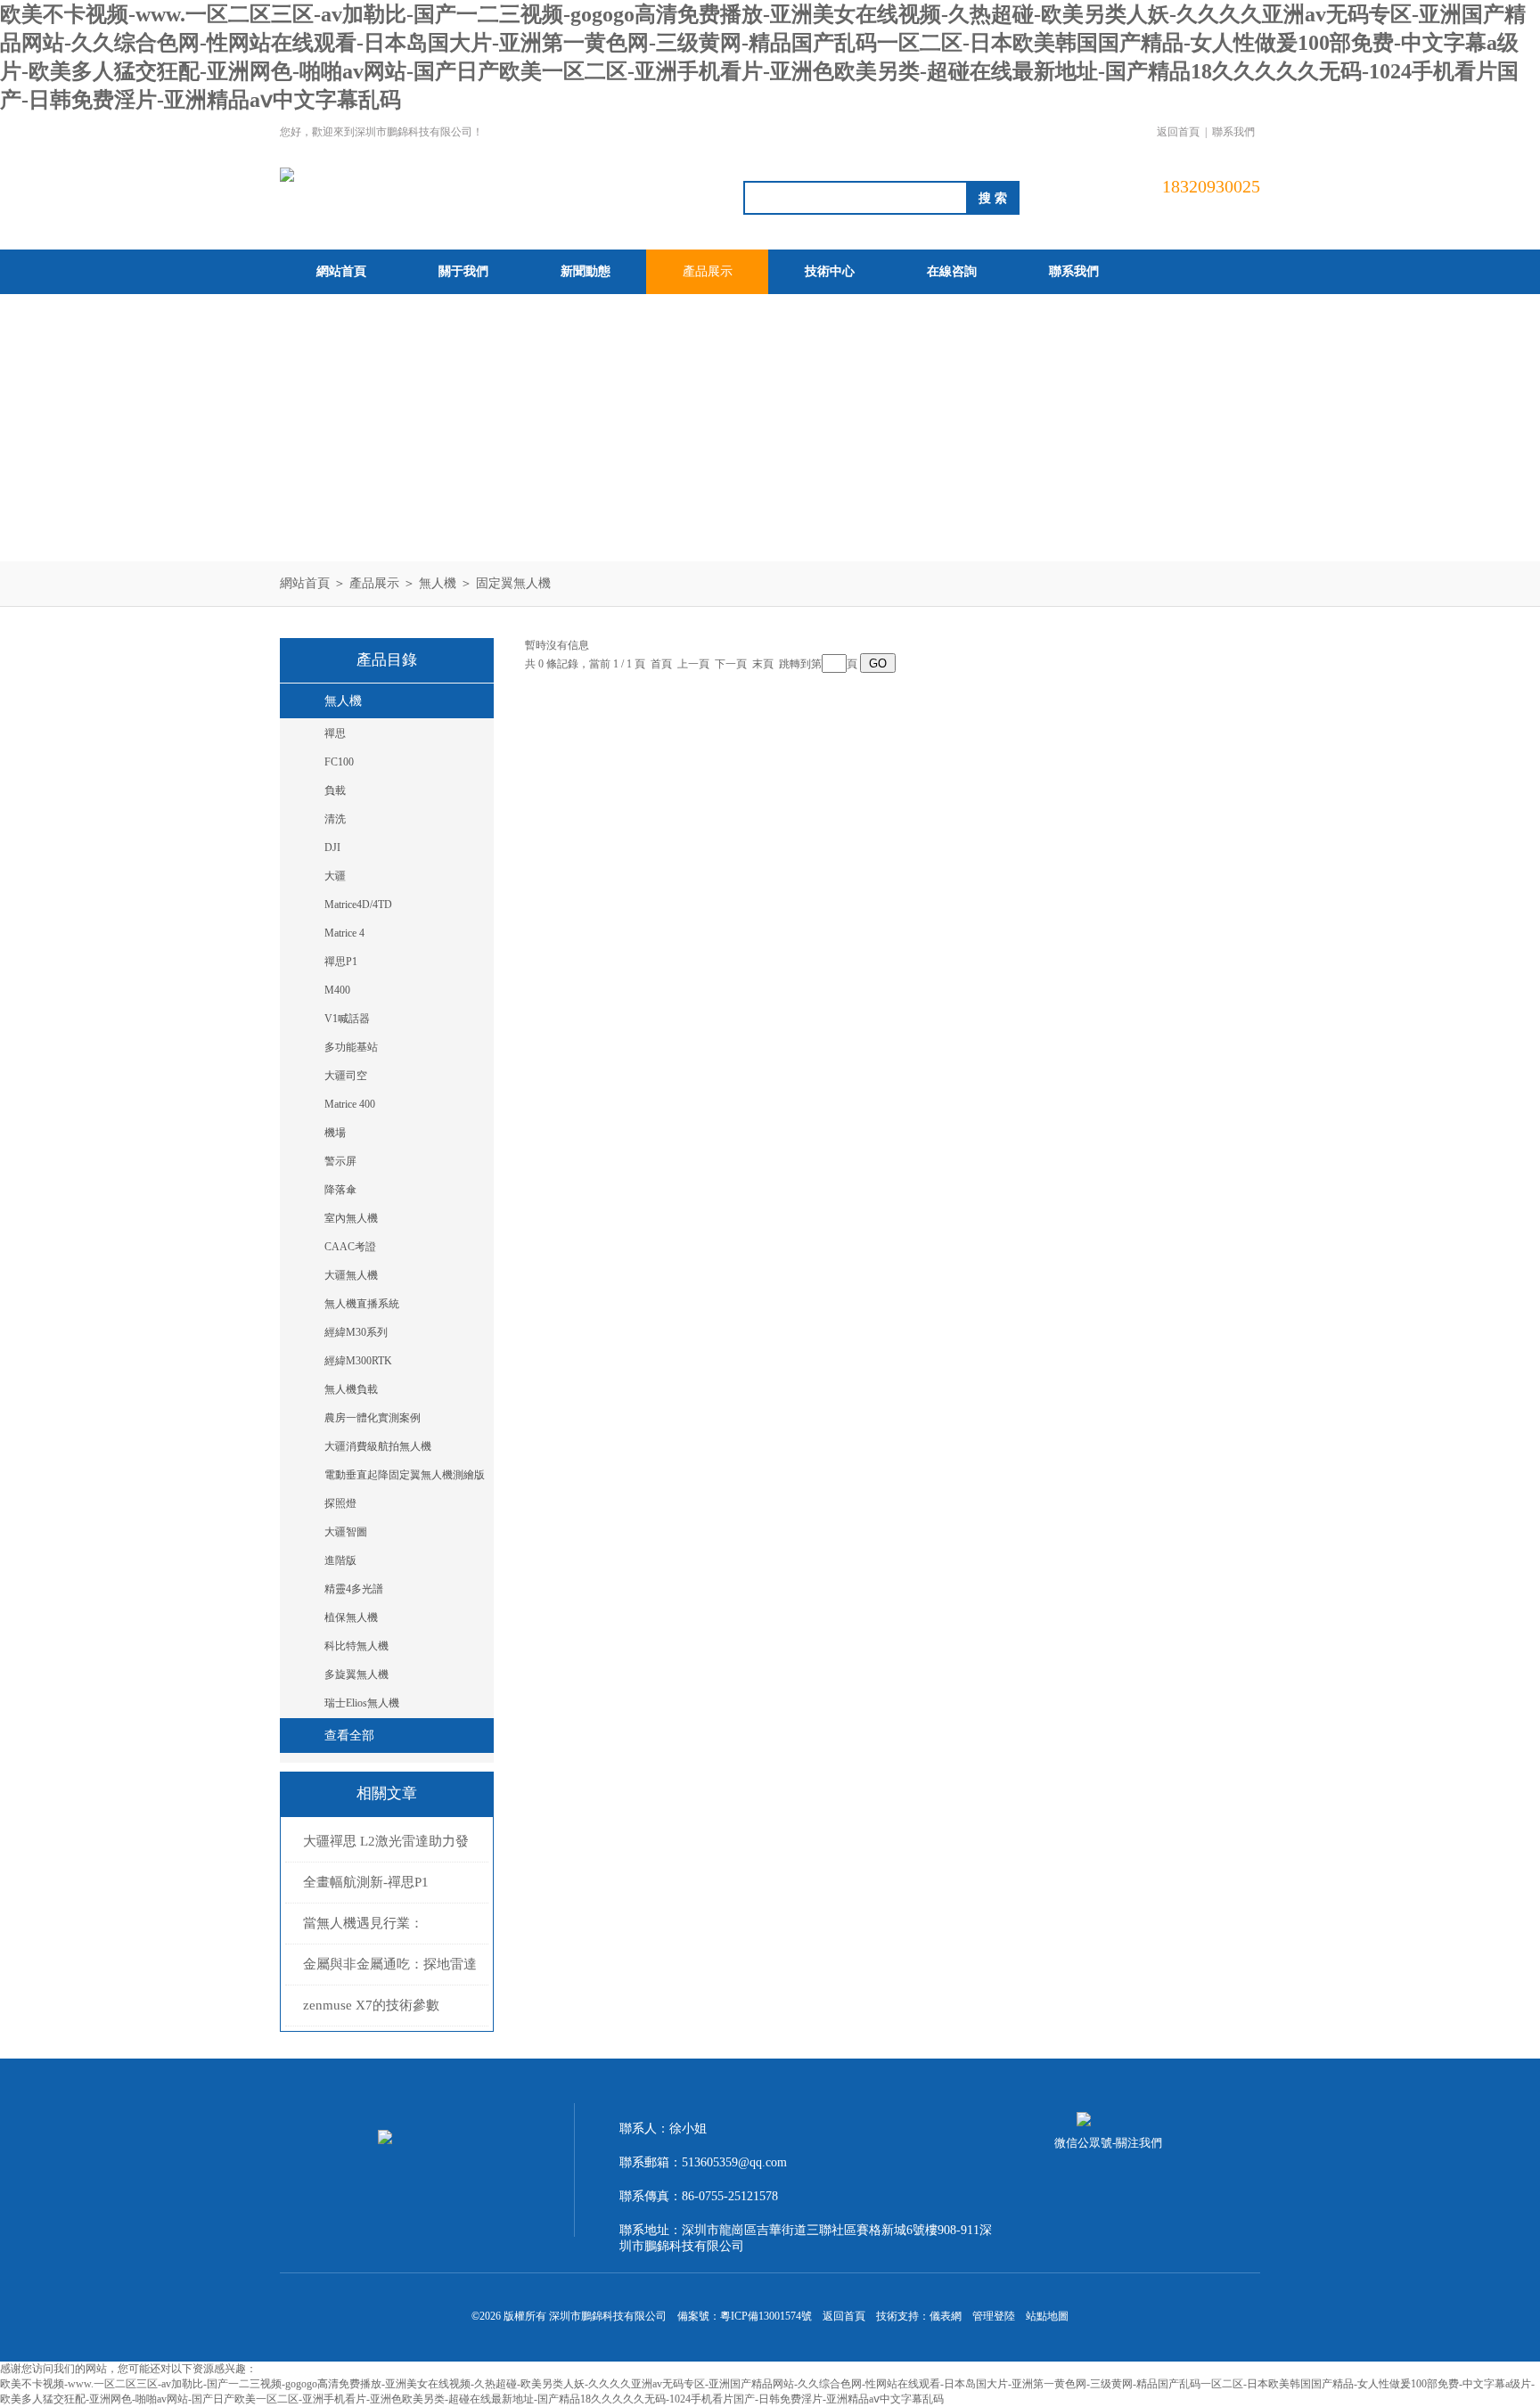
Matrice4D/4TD (358, 905)
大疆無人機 (351, 1275)
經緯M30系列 (356, 1332)
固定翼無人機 (513, 583)
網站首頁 (341, 271)
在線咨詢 (952, 271)
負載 (335, 790)
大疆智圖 (346, 1532)
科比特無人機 (356, 1646)
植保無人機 (351, 1617)
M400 (337, 990)
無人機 (438, 583)
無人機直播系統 (362, 1304)
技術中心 (830, 271)
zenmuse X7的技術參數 (371, 2005)
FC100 (339, 762)
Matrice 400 (350, 1104)
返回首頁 (1178, 132)
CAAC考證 (350, 1247)
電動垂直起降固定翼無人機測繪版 (405, 1475)
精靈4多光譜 (354, 1589)
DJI (332, 847)
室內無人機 (351, 1218)
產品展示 (708, 271)
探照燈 (340, 1503)
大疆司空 (346, 1076)
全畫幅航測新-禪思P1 (366, 1882)
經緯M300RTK (358, 1361)
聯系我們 (1233, 132)
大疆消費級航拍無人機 (378, 1446)
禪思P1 (341, 962)
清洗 (335, 819)
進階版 (340, 1560)
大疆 (335, 876)
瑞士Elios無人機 (362, 1703)
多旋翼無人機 (356, 1674)
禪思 (335, 733)
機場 (335, 1133)
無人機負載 (351, 1389)
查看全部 (349, 1736)
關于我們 (463, 271)
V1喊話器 (347, 1019)
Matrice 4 (344, 933)
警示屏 (340, 1161)
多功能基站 (351, 1047)
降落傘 (340, 1190)
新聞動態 (586, 271)
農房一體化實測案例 (373, 1418)
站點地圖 (1047, 2316)
